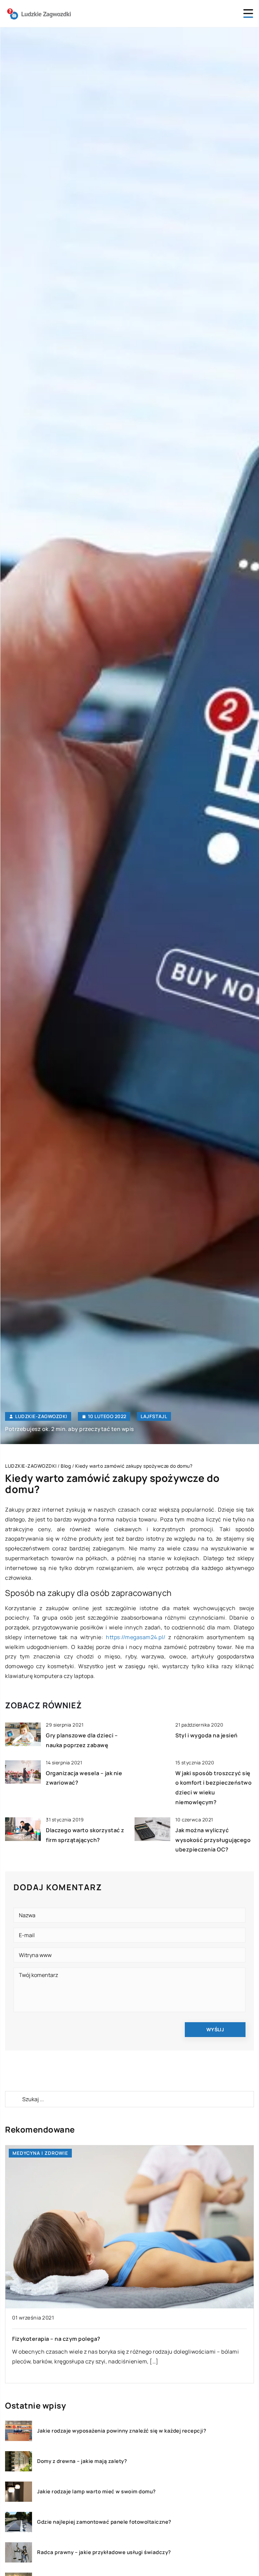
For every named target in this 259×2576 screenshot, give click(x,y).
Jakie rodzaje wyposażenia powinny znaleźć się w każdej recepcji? (122, 2431)
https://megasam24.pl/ (136, 1637)
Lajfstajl (154, 1416)
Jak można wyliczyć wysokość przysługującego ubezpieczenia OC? (213, 1840)
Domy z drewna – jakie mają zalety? (82, 2461)
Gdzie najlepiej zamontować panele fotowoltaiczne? (104, 2522)
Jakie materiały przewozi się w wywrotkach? (73, 2339)
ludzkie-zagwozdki (41, 1416)
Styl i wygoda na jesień (207, 1735)
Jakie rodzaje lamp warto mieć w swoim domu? (96, 2492)
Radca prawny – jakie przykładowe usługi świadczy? (104, 2552)
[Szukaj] (13, 2099)
